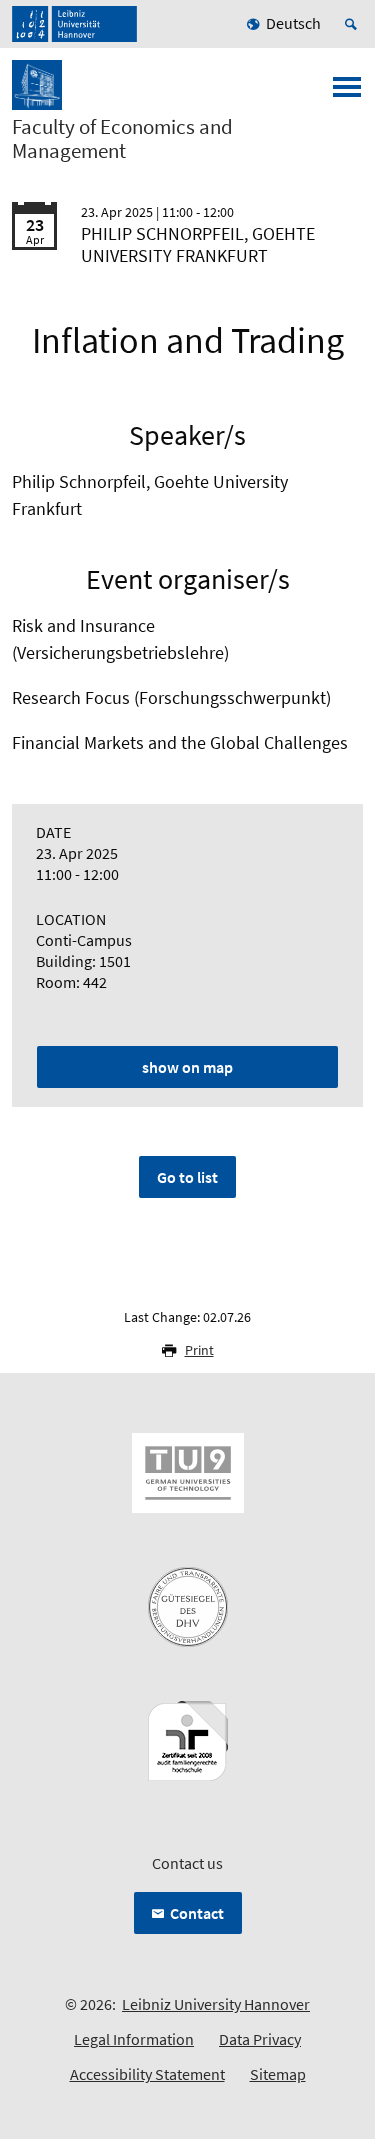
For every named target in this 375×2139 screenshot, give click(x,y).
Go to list (187, 1177)
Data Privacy (260, 2039)
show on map (187, 1067)
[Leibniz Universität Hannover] (74, 24)
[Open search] (354, 24)
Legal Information (134, 2039)
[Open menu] (347, 93)
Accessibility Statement (147, 2074)
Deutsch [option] (293, 23)
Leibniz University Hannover (216, 2004)
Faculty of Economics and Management (122, 139)
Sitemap (278, 2074)
